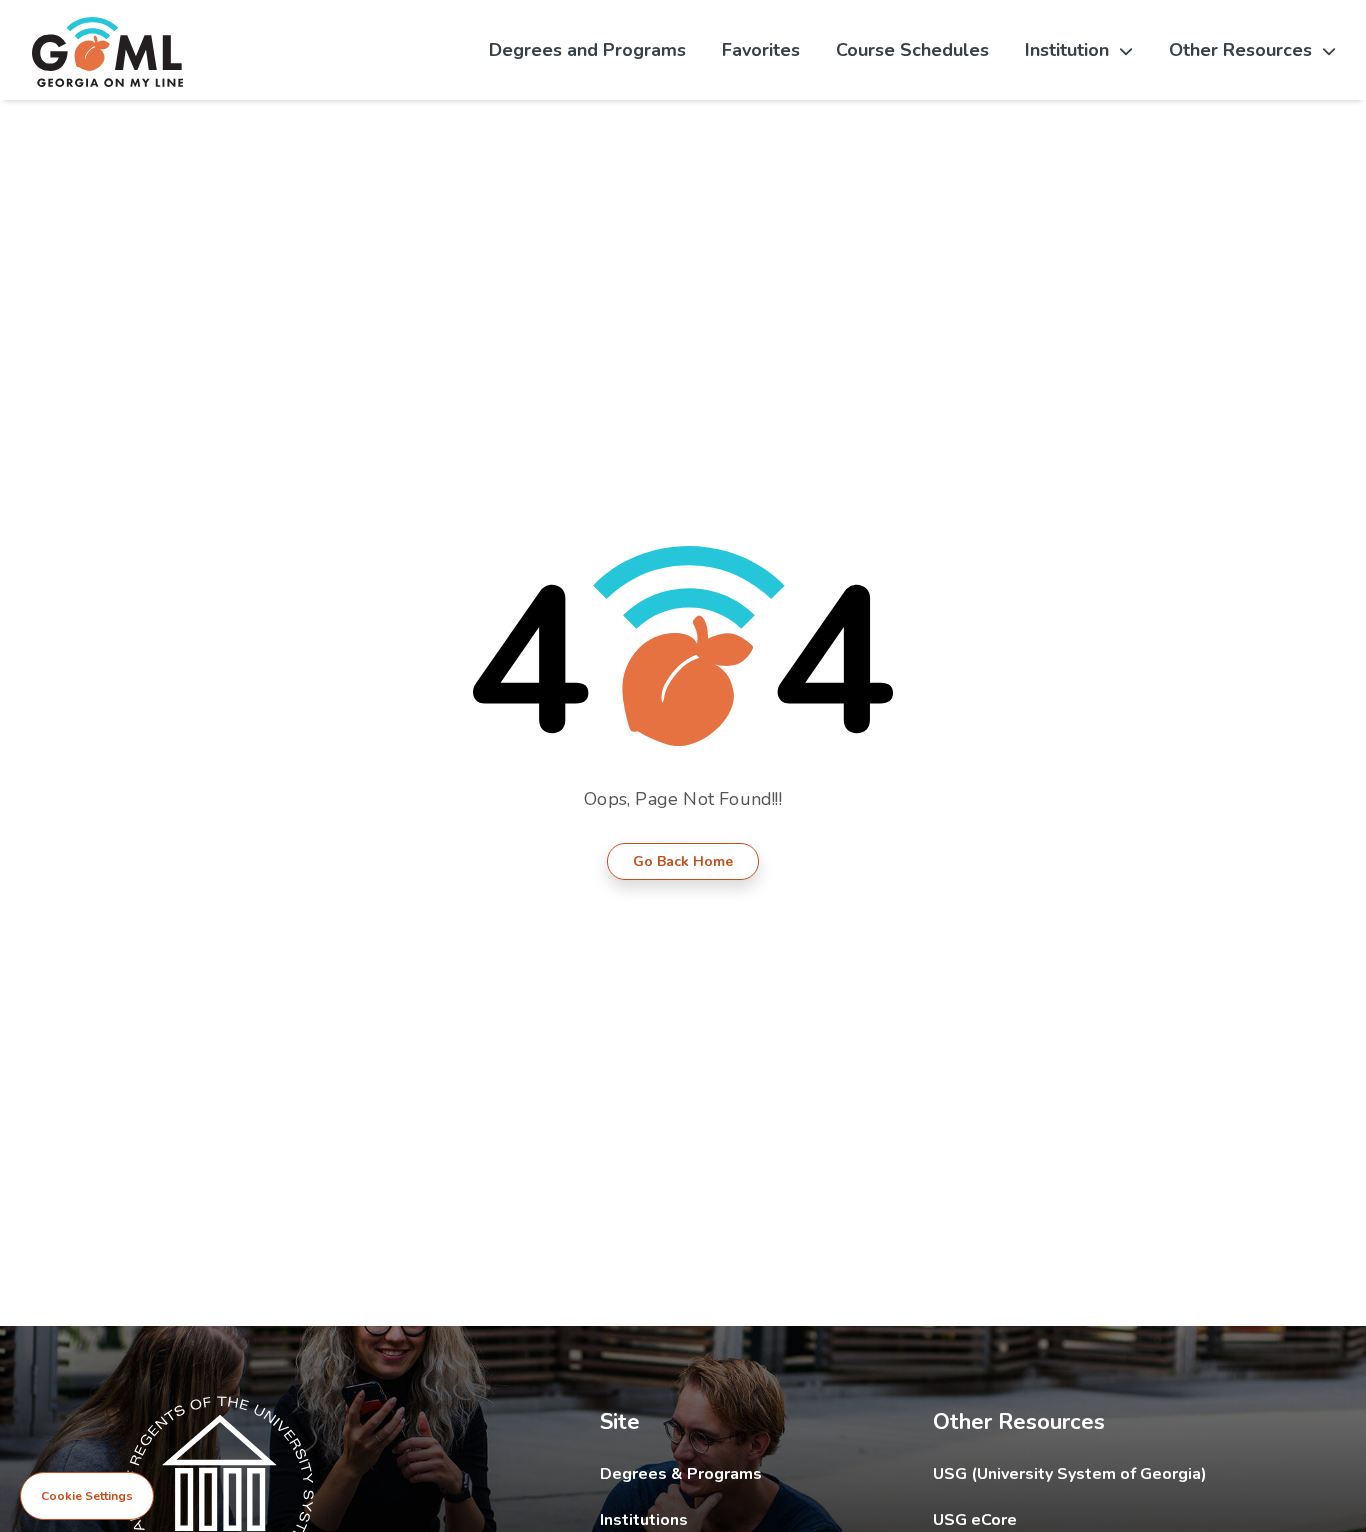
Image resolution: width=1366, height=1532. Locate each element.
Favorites (761, 50)
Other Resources (1240, 50)
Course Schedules (912, 50)
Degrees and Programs (587, 50)
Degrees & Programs (681, 1474)
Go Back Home (683, 861)
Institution (1067, 50)
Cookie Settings (87, 1496)
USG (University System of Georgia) (1085, 1473)
